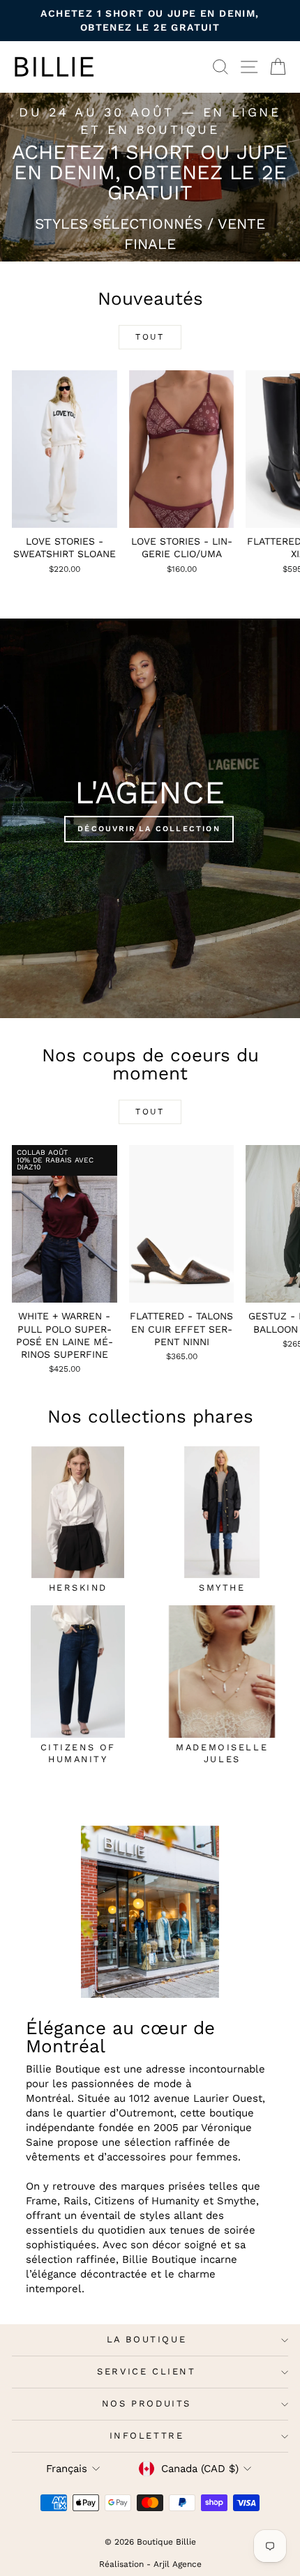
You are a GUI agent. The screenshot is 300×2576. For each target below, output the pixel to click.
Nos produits (147, 2403)
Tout (150, 337)
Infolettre (147, 2435)
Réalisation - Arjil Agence (150, 2564)
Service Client (146, 2371)
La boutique (147, 2339)
